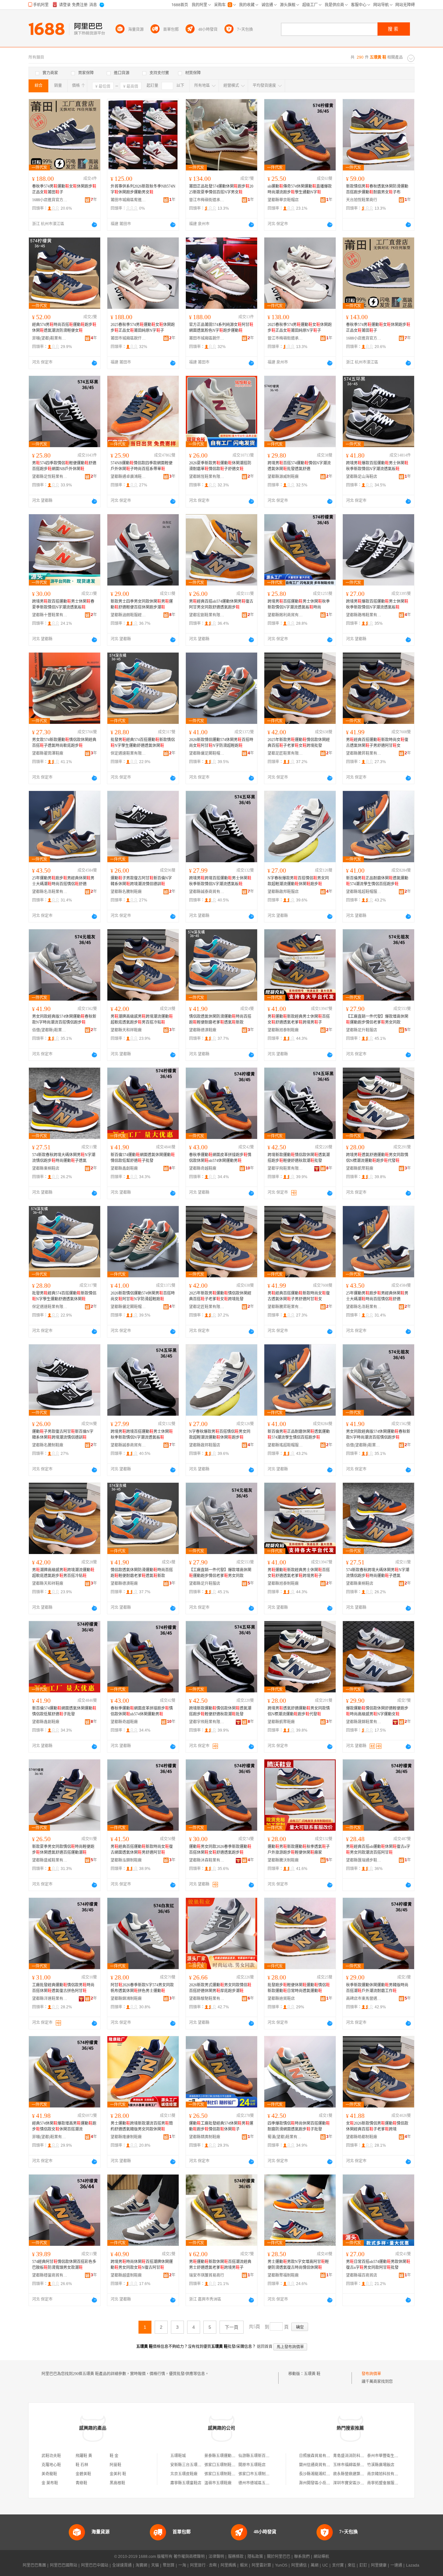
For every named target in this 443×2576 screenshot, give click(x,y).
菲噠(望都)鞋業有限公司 (50, 338)
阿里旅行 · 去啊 (203, 2565)
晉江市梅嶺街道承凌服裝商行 (207, 200)
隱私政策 (255, 2557)
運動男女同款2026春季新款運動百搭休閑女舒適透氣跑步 (220, 1850)
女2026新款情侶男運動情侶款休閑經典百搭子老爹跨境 (377, 2126)
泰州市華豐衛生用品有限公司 (392, 2456)
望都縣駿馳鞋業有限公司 (207, 1999)
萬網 (315, 2565)
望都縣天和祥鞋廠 (126, 1030)
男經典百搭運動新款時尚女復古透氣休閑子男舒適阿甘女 (377, 743)
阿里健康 (379, 2565)
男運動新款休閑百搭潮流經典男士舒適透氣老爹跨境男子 (220, 2265)
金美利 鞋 (118, 2474)
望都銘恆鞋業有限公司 (207, 477)
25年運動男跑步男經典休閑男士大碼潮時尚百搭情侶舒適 (63, 881)
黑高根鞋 (117, 2483)
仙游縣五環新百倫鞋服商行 (262, 2456)
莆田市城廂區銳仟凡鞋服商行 (128, 338)
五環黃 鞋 (312, 2374)
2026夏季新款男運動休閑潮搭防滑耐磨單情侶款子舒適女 (220, 466)
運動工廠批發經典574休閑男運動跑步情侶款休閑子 (221, 2126)
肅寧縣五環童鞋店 (186, 2483)
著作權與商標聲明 (189, 2557)
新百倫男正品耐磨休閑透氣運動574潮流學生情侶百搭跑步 (377, 881)
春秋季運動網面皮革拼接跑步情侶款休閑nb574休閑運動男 (220, 1158)
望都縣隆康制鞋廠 (126, 2137)
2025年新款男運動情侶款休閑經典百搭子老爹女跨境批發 (299, 743)
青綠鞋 (81, 2483)
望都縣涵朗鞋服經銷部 (128, 615)
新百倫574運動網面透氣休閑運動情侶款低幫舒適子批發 (143, 1158)
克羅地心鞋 (51, 2465)
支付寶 (338, 2565)
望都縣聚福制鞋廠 (283, 2275)
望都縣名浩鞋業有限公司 (50, 892)
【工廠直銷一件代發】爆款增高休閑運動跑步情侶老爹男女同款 (377, 1019)
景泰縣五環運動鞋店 (222, 2456)
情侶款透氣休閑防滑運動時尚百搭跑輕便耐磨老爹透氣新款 (220, 1019)
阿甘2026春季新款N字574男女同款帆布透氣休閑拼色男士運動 (142, 1988)
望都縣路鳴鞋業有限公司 (364, 615)
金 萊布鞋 (50, 2483)
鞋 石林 (82, 2465)
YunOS (281, 2565)
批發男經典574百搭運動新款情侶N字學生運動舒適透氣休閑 (143, 743)
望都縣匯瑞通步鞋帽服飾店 (364, 1860)
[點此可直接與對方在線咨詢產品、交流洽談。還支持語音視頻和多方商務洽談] (94, 225)
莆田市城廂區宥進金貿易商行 (128, 200)
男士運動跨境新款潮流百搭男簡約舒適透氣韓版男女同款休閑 (142, 2126)
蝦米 (244, 2565)
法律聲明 (216, 2557)
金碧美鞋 (83, 2474)
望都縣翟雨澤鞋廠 (48, 753)
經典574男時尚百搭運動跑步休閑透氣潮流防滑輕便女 (64, 328)
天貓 (155, 2565)
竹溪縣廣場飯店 (381, 2465)
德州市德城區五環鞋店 (258, 2483)
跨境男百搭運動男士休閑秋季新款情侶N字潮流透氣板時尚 (299, 604)
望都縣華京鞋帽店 (283, 200)
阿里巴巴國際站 (64, 2565)
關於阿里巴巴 (279, 2557)
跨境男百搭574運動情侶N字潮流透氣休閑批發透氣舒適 (299, 466)
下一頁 (232, 2327)
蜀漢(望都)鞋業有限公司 (285, 2137)
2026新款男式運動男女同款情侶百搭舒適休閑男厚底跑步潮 (220, 1988)
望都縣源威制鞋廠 (283, 477)
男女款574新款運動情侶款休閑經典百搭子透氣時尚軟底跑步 (64, 743)
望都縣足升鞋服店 (362, 1030)
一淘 (182, 2565)
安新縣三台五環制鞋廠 (190, 2465)
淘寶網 (141, 2565)
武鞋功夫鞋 (51, 2456)
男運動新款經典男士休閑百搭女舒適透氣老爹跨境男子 (299, 1019)
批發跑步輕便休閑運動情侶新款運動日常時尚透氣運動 (299, 1988)
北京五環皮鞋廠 (184, 2474)
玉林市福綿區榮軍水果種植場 (358, 2465)
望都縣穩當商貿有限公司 (50, 2275)
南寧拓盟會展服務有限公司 (390, 2483)
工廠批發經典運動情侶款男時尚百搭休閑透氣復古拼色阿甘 (63, 1988)
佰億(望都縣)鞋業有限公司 (50, 1030)
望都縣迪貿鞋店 (281, 1999)
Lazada (413, 2565)
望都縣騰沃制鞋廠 (283, 1860)
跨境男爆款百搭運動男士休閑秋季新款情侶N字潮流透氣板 (377, 466)
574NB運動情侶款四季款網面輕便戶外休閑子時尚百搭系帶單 (142, 466)
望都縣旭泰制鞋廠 (283, 1030)
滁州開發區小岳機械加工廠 (322, 2483)
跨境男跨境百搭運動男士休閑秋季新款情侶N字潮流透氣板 (220, 881)
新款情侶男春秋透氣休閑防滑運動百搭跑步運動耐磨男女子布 (377, 189)
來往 (352, 2565)
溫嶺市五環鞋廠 (218, 2483)
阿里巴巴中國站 (95, 2565)
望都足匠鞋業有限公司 (285, 753)
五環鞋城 (178, 2456)
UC (325, 2565)
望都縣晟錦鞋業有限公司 (364, 1722)
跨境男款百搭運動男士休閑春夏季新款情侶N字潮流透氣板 (63, 604)
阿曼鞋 (115, 2465)
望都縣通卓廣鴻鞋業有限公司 (128, 477)
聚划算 (169, 2565)
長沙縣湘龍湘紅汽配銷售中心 (324, 2474)
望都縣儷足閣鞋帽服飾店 (207, 753)
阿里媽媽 (228, 2565)
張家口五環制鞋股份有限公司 (230, 2465)
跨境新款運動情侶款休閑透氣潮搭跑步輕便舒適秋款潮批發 (299, 1158)
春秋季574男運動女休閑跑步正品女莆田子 (64, 189)
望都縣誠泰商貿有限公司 (207, 892)
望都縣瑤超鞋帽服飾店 (364, 892)
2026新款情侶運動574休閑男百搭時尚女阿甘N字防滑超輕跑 (221, 743)
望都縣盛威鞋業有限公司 (50, 1860)
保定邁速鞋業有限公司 (128, 753)
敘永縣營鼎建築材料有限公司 (358, 2474)
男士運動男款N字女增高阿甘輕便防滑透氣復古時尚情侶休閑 (298, 2265)
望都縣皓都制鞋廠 (362, 2137)
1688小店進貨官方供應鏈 (50, 200)
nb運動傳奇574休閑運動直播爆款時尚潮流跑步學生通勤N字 (300, 189)
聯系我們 (302, 2557)
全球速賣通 (122, 2565)
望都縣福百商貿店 (362, 2275)
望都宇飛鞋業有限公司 (285, 1168)
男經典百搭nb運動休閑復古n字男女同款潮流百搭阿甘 (378, 1850)
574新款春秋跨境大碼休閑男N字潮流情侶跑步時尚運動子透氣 (64, 1158)
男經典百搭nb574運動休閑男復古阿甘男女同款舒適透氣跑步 (221, 604)
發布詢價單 (371, 2374)
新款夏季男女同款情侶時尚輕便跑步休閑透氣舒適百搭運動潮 (63, 1850)
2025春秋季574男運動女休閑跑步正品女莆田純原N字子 (143, 328)
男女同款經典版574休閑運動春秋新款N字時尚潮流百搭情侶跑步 (64, 1019)
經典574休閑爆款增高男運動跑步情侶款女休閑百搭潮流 (64, 2126)
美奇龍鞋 (49, 2474)
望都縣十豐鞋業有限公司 (50, 615)
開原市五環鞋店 (252, 2465)
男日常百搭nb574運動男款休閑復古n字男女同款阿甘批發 (378, 2265)
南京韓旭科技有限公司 (387, 2474)
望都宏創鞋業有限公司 (207, 615)
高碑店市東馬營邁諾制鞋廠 (364, 1999)
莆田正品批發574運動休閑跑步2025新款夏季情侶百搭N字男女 (221, 189)
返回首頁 (265, 2347)
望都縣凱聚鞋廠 (360, 1168)
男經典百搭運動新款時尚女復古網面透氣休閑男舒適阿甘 (142, 1850)
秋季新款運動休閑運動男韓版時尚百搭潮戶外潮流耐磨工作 (377, 1988)
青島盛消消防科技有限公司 (356, 2456)
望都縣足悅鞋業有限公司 (50, 477)
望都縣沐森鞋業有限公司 (207, 1860)
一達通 (396, 2565)
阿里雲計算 (261, 2565)
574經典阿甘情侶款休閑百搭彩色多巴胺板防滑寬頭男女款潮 (64, 2265)
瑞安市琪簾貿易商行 (207, 2275)
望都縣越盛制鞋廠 (126, 2275)
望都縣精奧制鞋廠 (205, 2137)
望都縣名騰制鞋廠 (126, 892)
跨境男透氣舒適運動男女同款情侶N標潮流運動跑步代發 (377, 1158)
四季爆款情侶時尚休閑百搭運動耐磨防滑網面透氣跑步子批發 (299, 2126)
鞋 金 (114, 2456)
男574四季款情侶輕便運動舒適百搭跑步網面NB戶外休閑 (64, 466)
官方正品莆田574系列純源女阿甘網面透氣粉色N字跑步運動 (221, 328)
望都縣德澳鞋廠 (203, 1030)
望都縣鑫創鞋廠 (124, 1168)
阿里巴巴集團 (34, 2565)
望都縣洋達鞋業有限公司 (50, 1999)
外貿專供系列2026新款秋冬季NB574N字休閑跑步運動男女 (143, 189)
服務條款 (236, 2557)
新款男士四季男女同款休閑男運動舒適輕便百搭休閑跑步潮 (142, 604)
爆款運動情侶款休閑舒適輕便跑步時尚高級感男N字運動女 (377, 1711)
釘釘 (363, 2565)
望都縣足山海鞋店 (362, 477)
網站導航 (321, 2557)
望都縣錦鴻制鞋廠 (126, 1999)
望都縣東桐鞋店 (46, 1168)
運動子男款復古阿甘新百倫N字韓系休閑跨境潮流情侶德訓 (141, 881)
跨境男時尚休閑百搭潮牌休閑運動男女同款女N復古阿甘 (142, 2265)
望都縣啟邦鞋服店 (283, 892)
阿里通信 (299, 2565)
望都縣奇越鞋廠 (203, 1168)
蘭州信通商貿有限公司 (318, 2465)
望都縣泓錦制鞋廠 (126, 1860)
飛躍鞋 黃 (84, 2456)
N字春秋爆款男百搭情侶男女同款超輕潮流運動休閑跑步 (298, 881)
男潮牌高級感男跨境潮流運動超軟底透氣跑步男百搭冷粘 (142, 1019)
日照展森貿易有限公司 (318, 2456)
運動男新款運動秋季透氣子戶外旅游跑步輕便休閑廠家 (299, 1850)
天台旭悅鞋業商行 (362, 200)
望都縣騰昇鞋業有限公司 (364, 753)
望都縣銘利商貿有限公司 (285, 615)
